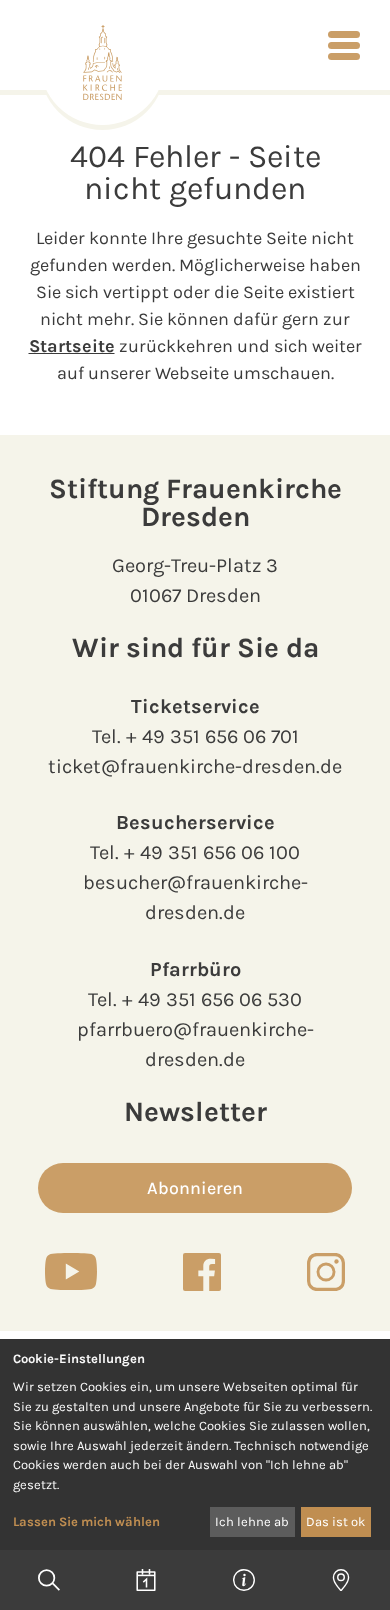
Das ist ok (335, 1521)
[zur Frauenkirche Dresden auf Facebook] (202, 1272)
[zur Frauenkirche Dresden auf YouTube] (71, 1271)
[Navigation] (344, 45)
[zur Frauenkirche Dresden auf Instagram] (326, 1272)
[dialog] (195, 1444)
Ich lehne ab (252, 1521)
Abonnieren (195, 1188)
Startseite (72, 346)
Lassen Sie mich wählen (86, 1521)
